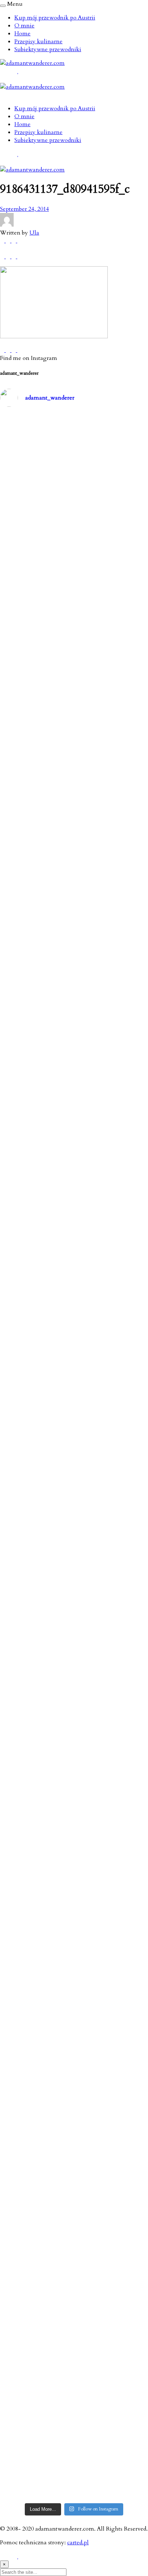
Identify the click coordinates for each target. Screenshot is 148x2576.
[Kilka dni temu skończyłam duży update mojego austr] (74, 1325)
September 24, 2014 (24, 209)
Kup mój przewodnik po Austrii (55, 18)
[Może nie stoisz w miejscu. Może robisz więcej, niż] (74, 1834)
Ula (34, 233)
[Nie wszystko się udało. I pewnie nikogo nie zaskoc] (74, 1952)
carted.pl (78, 2542)
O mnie (24, 26)
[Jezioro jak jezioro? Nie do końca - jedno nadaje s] (74, 1005)
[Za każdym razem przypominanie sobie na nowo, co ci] (74, 2481)
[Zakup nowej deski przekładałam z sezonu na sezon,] (74, 1783)
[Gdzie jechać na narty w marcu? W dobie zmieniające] (74, 1684)
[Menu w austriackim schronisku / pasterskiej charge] (74, 463)
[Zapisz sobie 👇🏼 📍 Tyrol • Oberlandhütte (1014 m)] (74, 803)
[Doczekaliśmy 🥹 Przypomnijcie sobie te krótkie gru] (74, 1096)
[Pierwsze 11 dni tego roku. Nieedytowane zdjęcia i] (74, 1889)
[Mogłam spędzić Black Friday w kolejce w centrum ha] (74, 2055)
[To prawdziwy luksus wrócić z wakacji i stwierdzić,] (74, 1202)
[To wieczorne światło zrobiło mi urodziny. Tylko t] (74, 1751)
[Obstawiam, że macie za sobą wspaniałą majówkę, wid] (74, 1455)
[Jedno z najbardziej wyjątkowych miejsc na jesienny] (74, 2351)
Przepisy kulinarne (38, 41)
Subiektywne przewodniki (48, 49)
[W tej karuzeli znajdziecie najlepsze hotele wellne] (74, 2217)
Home (22, 34)
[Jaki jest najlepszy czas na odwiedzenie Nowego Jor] (74, 2426)
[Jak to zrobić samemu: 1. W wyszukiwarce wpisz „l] (74, 578)
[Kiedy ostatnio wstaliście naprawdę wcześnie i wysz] (74, 1574)
